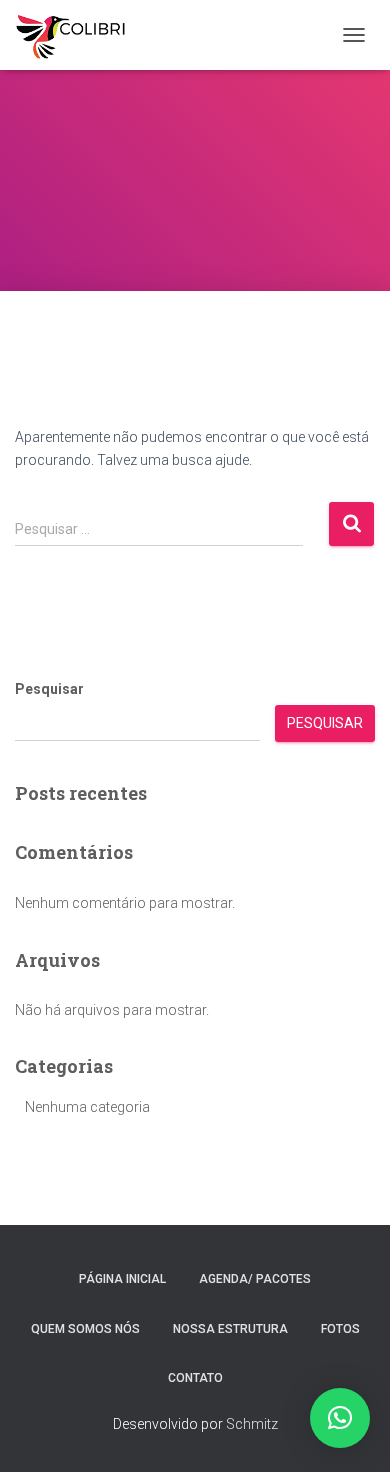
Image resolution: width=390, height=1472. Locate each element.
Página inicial (122, 1279)
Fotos (340, 1329)
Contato (195, 1378)
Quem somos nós (85, 1329)
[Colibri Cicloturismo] (78, 35)
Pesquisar (49, 689)
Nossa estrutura (230, 1329)
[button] (340, 1418)
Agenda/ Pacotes (255, 1279)
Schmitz (252, 1424)
